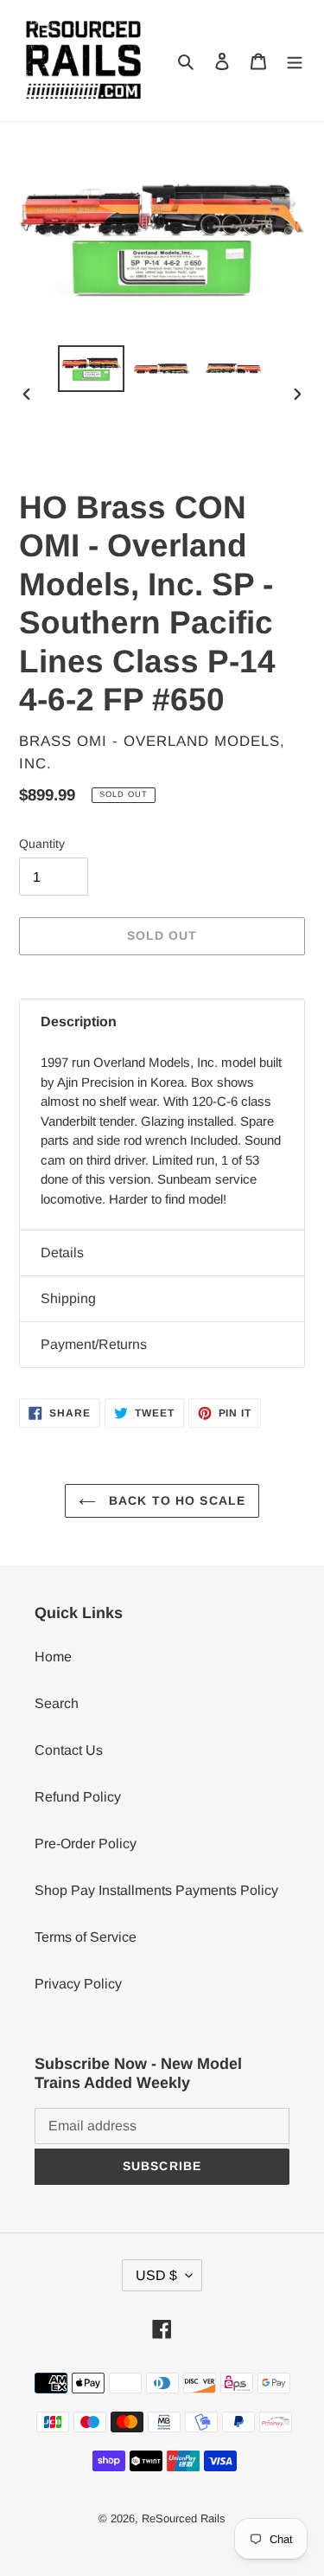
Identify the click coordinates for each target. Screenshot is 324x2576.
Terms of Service (86, 1937)
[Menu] (295, 61)
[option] (92, 369)
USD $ (156, 2275)
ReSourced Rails (184, 2518)
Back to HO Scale (175, 1500)
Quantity (42, 844)
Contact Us (69, 1750)
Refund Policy (78, 1797)
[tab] (162, 1022)
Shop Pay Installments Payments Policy (156, 1890)
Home (53, 1657)
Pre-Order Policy (86, 1844)
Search (57, 1703)
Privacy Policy (78, 1984)
